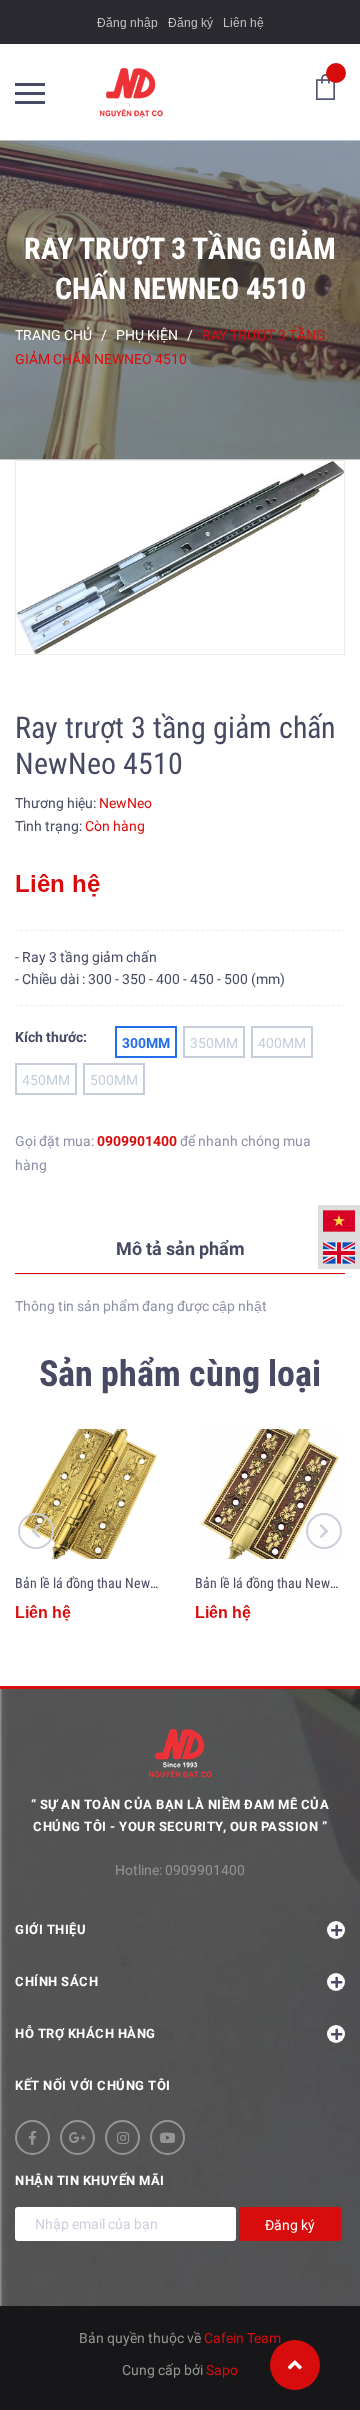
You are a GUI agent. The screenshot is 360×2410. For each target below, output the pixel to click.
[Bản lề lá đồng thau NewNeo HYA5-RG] (270, 1494)
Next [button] (324, 1531)
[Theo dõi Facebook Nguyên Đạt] (32, 2137)
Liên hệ (243, 23)
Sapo (222, 2370)
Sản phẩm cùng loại (180, 1374)
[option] (180, 557)
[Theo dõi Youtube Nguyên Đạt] (167, 2137)
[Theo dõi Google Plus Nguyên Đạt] (77, 2137)
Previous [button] (36, 1531)
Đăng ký (190, 23)
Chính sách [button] (56, 1981)
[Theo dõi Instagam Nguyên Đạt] (122, 2137)
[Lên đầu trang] (295, 2365)
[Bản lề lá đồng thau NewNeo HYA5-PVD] (90, 1494)
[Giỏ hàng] (325, 86)
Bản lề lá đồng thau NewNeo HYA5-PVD (124, 1583)
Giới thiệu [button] (50, 1929)
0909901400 (137, 1141)
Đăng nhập (127, 23)
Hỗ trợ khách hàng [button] (85, 2033)
